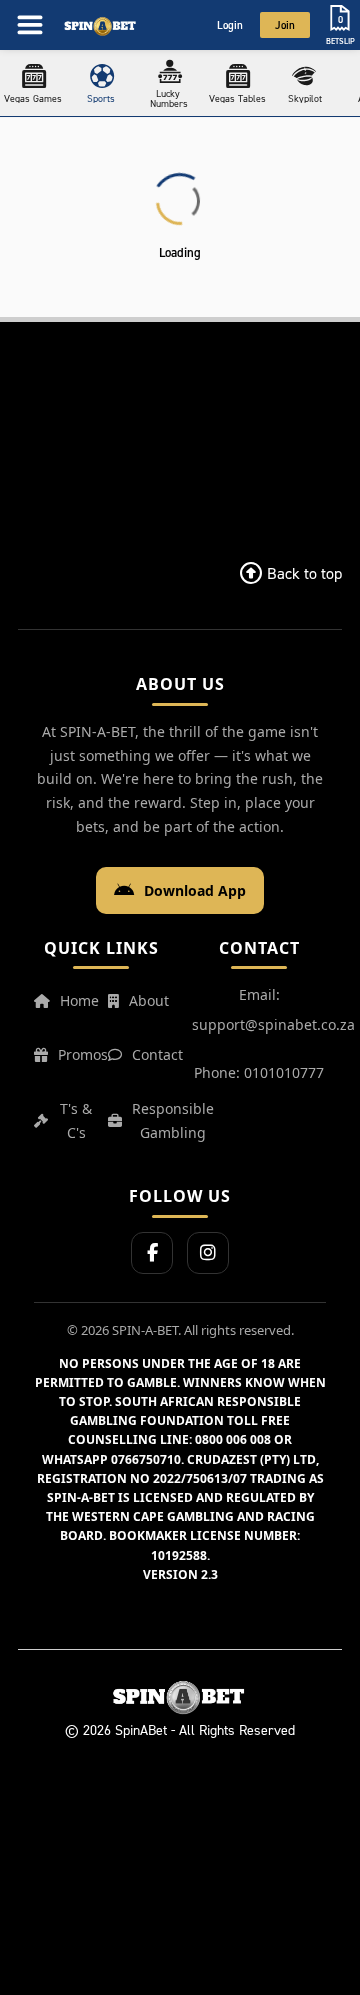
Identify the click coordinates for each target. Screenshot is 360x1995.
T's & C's (76, 1120)
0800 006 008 (233, 1439)
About (149, 1000)
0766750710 (146, 1459)
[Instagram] (208, 1253)
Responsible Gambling (173, 1120)
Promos (83, 1054)
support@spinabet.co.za (273, 1024)
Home (79, 1000)
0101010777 (284, 1072)
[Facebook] (152, 1253)
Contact (157, 1054)
